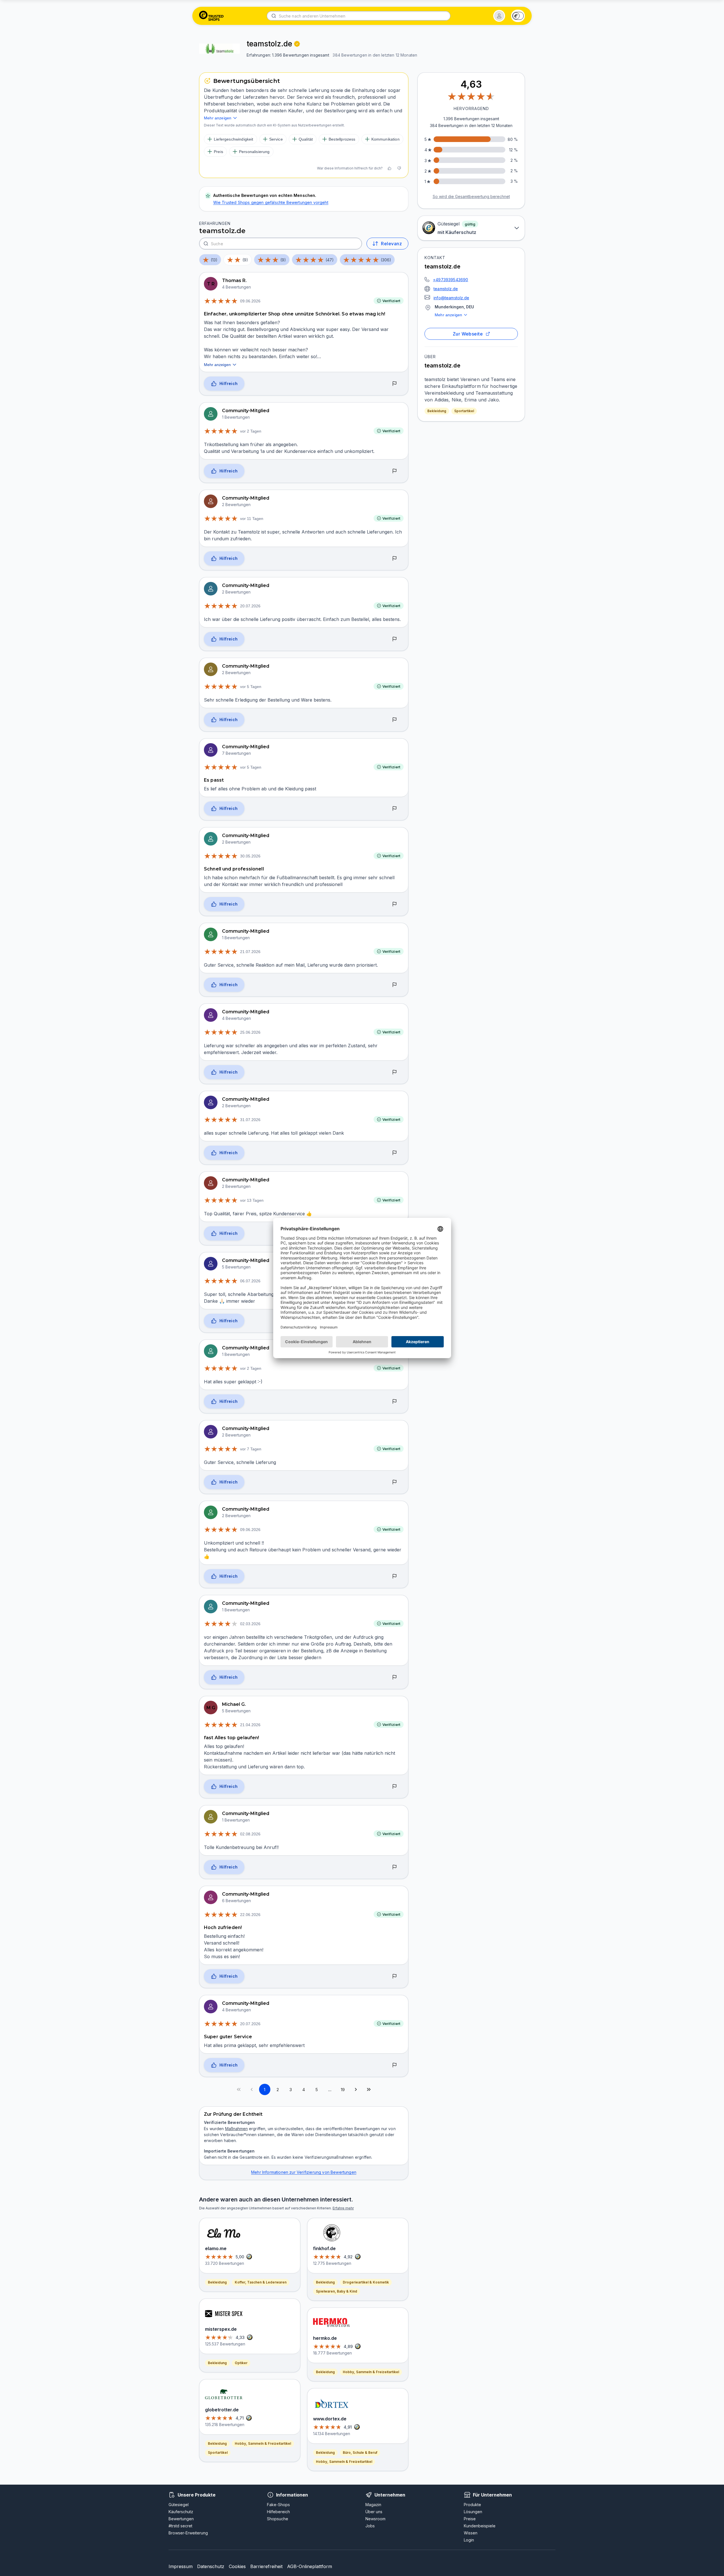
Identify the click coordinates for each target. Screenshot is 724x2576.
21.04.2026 (250, 1725)
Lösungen (473, 2512)
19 (343, 2090)
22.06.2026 (250, 1915)
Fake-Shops (278, 2505)
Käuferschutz (181, 2512)
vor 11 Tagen (252, 519)
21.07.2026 (250, 952)
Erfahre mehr (343, 2208)
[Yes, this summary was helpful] (389, 168)
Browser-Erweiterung (188, 2533)
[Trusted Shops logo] (211, 16)
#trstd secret (180, 2526)
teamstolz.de (446, 289)
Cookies (237, 2566)
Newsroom (375, 2519)
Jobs (370, 2526)
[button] (499, 16)
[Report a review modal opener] (395, 384)
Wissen (471, 2533)
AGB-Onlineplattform (310, 2566)
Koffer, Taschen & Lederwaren (261, 2282)
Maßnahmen (236, 2129)
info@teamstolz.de (451, 298)
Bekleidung (437, 411)
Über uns (374, 2512)
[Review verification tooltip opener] (297, 44)
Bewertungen (181, 2519)
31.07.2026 (250, 1120)
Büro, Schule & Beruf (360, 2453)
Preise (470, 2519)
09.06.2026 (250, 301)
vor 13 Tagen (252, 1200)
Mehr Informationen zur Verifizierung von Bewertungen (304, 2172)
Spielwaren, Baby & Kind (337, 2291)
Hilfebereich (278, 2512)
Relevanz (391, 244)
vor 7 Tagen (251, 1449)
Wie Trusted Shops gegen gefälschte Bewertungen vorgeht (271, 202)
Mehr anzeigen (448, 315)
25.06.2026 (250, 1032)
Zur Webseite (468, 334)
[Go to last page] (369, 2089)
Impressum (181, 2566)
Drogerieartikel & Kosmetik (366, 2282)
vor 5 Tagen (251, 687)
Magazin (373, 2505)
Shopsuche (278, 2519)
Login (469, 2540)
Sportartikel (464, 411)
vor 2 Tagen (251, 431)
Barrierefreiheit (266, 2566)
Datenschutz (211, 2566)
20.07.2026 (250, 606)
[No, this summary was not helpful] (399, 168)
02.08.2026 (250, 1834)
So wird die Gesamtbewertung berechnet (471, 196)
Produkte (472, 2505)
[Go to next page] (356, 2089)
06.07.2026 (250, 1281)
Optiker (241, 2363)
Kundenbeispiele (480, 2526)
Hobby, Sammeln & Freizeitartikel (263, 2443)
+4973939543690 (451, 280)
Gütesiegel (179, 2505)
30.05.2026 (250, 856)
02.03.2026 (250, 1624)
